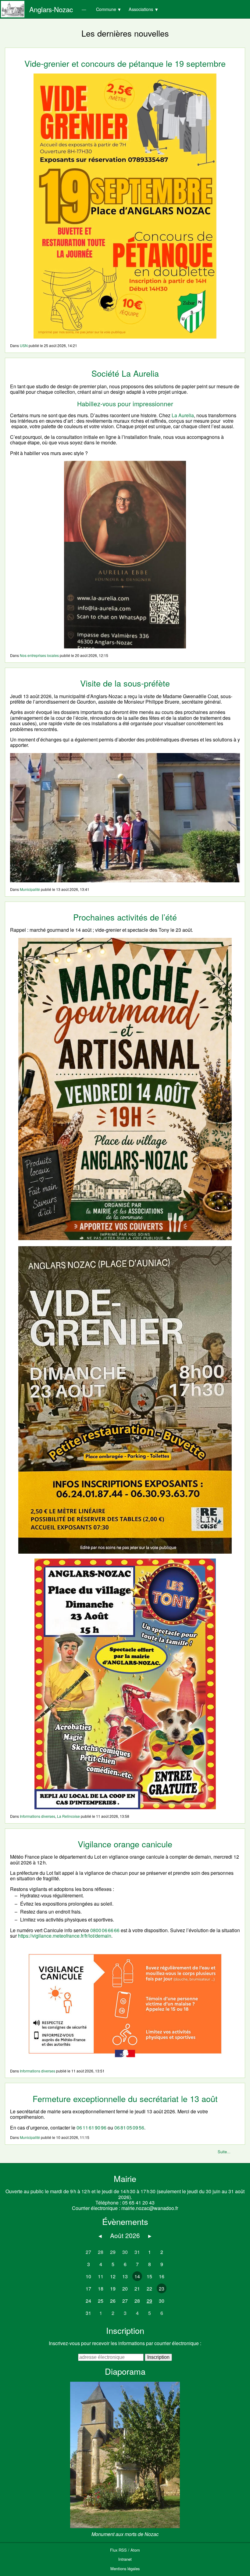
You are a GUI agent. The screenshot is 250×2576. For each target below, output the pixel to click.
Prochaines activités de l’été (125, 917)
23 (162, 2289)
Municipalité (30, 889)
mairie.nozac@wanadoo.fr (150, 2208)
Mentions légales (125, 2569)
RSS (123, 2550)
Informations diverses (37, 1816)
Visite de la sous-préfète (125, 683)
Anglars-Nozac (51, 9)
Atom (135, 2550)
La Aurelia (183, 415)
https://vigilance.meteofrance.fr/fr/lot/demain (65, 1936)
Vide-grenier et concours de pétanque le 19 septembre (125, 63)
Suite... (224, 2152)
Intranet (125, 2559)
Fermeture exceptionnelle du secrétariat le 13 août (125, 2099)
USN (24, 345)
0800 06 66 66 (105, 1930)
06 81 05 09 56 (129, 2128)
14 (137, 2276)
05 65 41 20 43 (138, 2203)
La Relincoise (68, 1816)
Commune (106, 9)
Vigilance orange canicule (125, 1844)
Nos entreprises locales (39, 655)
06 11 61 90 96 (91, 2128)
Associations (141, 9)
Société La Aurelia (125, 373)
